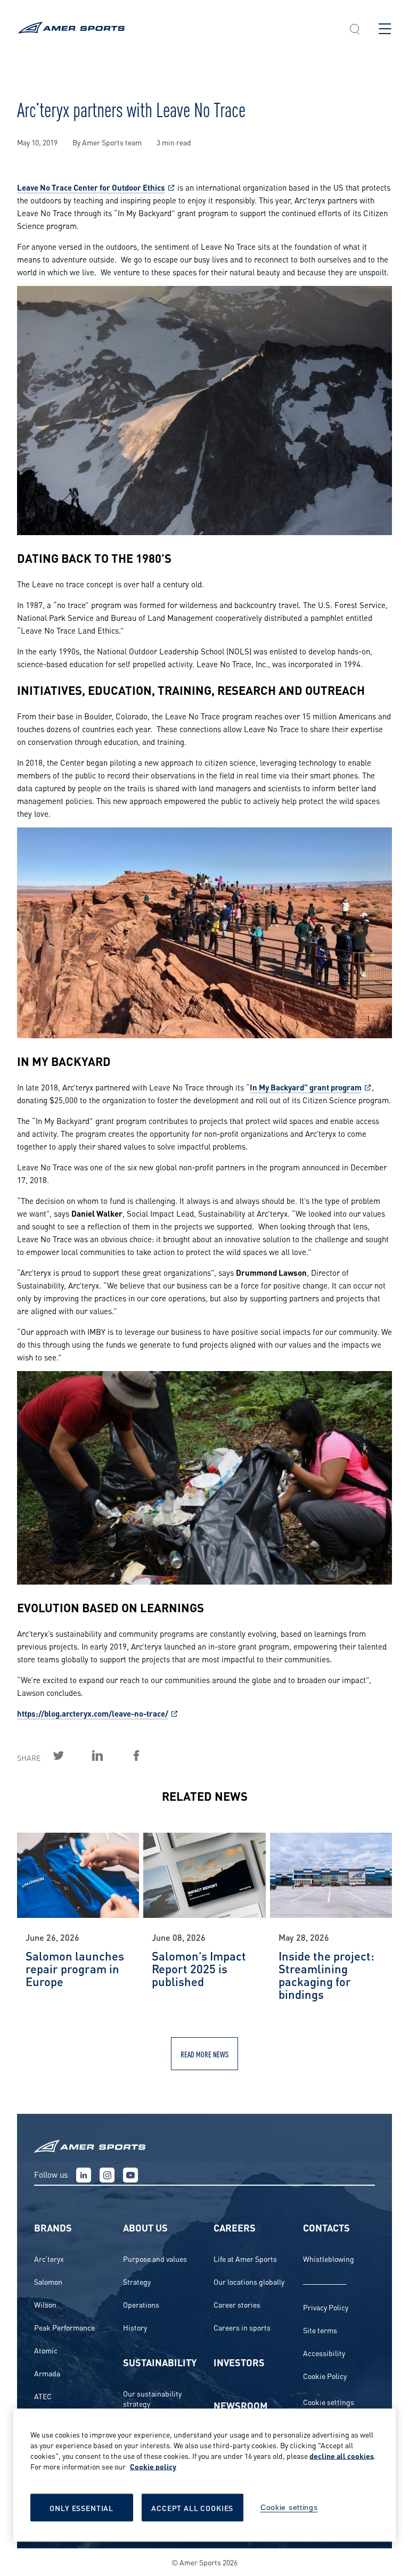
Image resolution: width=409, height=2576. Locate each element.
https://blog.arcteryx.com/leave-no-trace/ (93, 1713)
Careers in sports (242, 2327)
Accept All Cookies (192, 2508)
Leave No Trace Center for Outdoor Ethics (91, 187)
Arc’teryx (49, 2258)
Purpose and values (155, 2258)
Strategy (137, 2281)
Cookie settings (329, 2402)
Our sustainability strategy (152, 2398)
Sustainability (160, 2362)
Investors (239, 2362)
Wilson (45, 2304)
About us (145, 2227)
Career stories (237, 2304)
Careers (235, 2227)
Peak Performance (64, 2327)
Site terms (320, 2330)
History (135, 2327)
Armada (47, 2373)
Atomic (46, 2350)
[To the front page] (174, 29)
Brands (53, 2227)
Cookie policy (153, 2466)
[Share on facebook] (149, 1755)
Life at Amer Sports (245, 2258)
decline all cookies (342, 2455)
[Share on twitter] (71, 1755)
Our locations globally (249, 2281)
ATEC (43, 2396)
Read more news (204, 2054)
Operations (141, 2304)
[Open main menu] (385, 29)
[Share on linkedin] (110, 1755)
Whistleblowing (329, 2258)
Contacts (326, 2227)
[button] (355, 30)
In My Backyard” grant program (306, 1087)
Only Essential (81, 2508)
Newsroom (241, 2405)
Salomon (48, 2281)
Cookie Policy (325, 2376)
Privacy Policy (326, 2307)
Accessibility (324, 2353)
